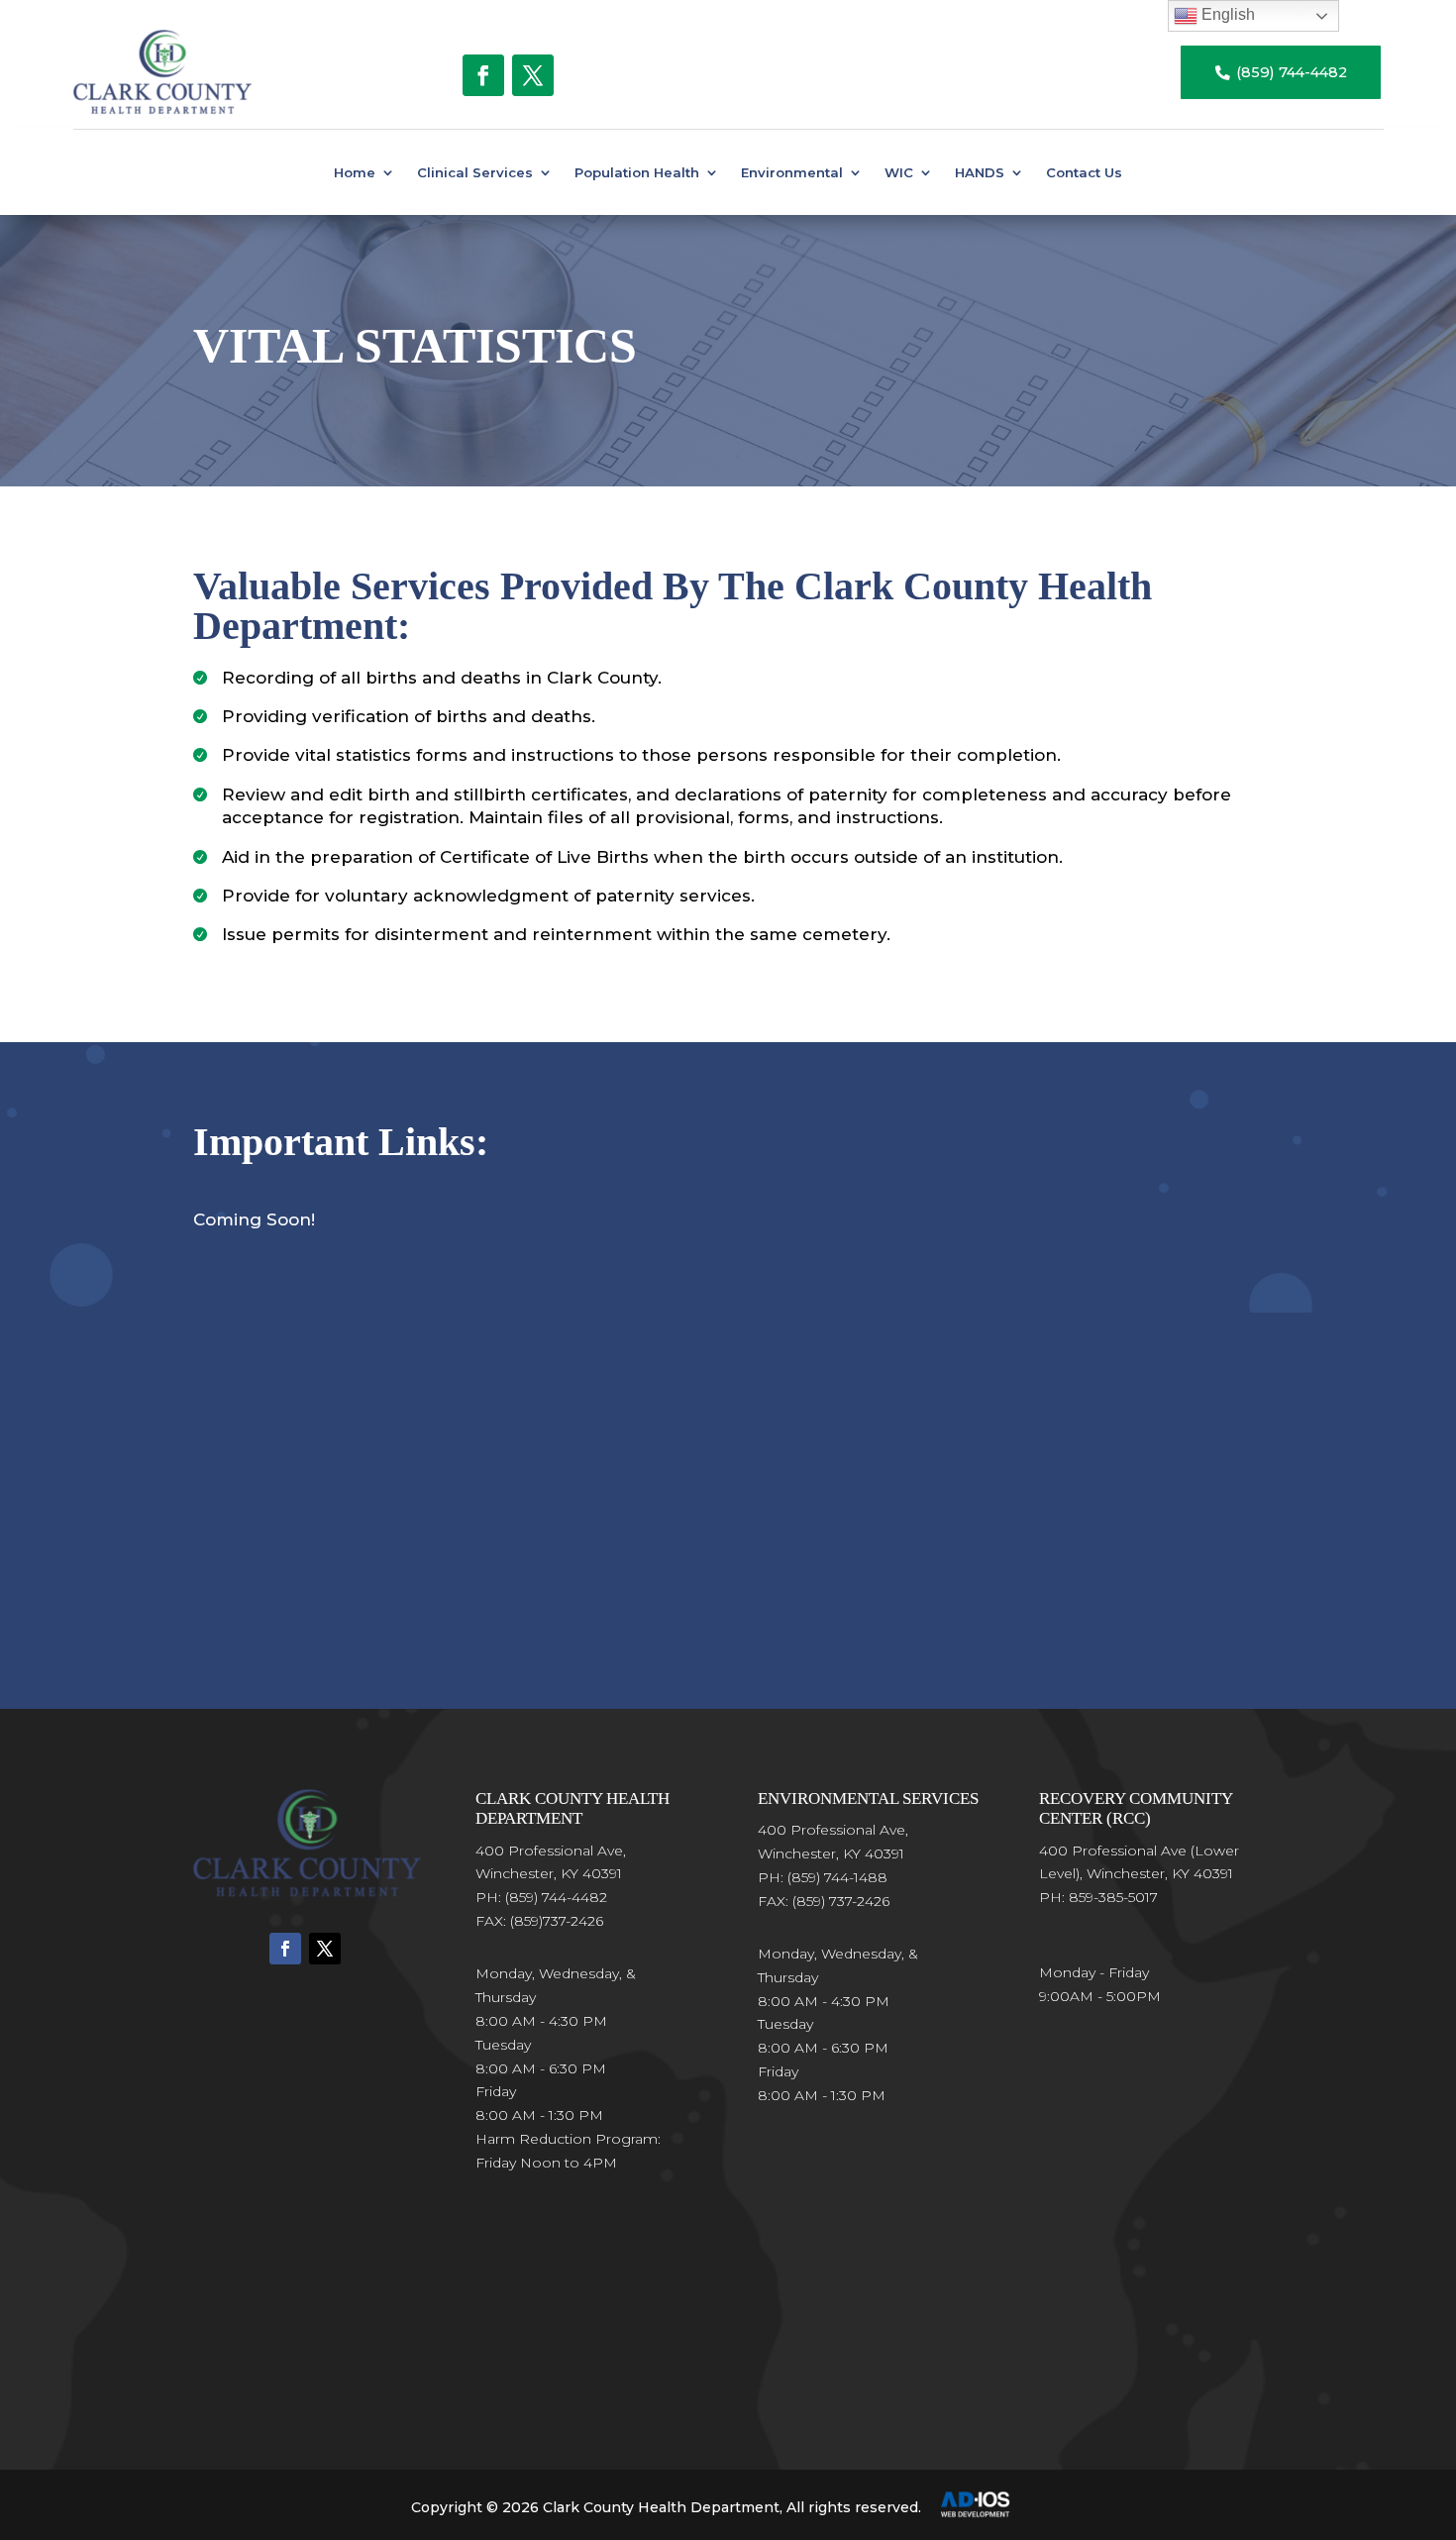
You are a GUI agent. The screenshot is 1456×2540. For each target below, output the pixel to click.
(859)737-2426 (557, 1921)
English (1226, 14)
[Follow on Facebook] (483, 75)
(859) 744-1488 (837, 1877)
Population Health (637, 172)
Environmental (792, 172)
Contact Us (1084, 172)
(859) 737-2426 (841, 1901)
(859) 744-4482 (1281, 72)
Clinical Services (475, 172)
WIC (899, 172)
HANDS (980, 172)
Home (355, 172)
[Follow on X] (533, 75)
